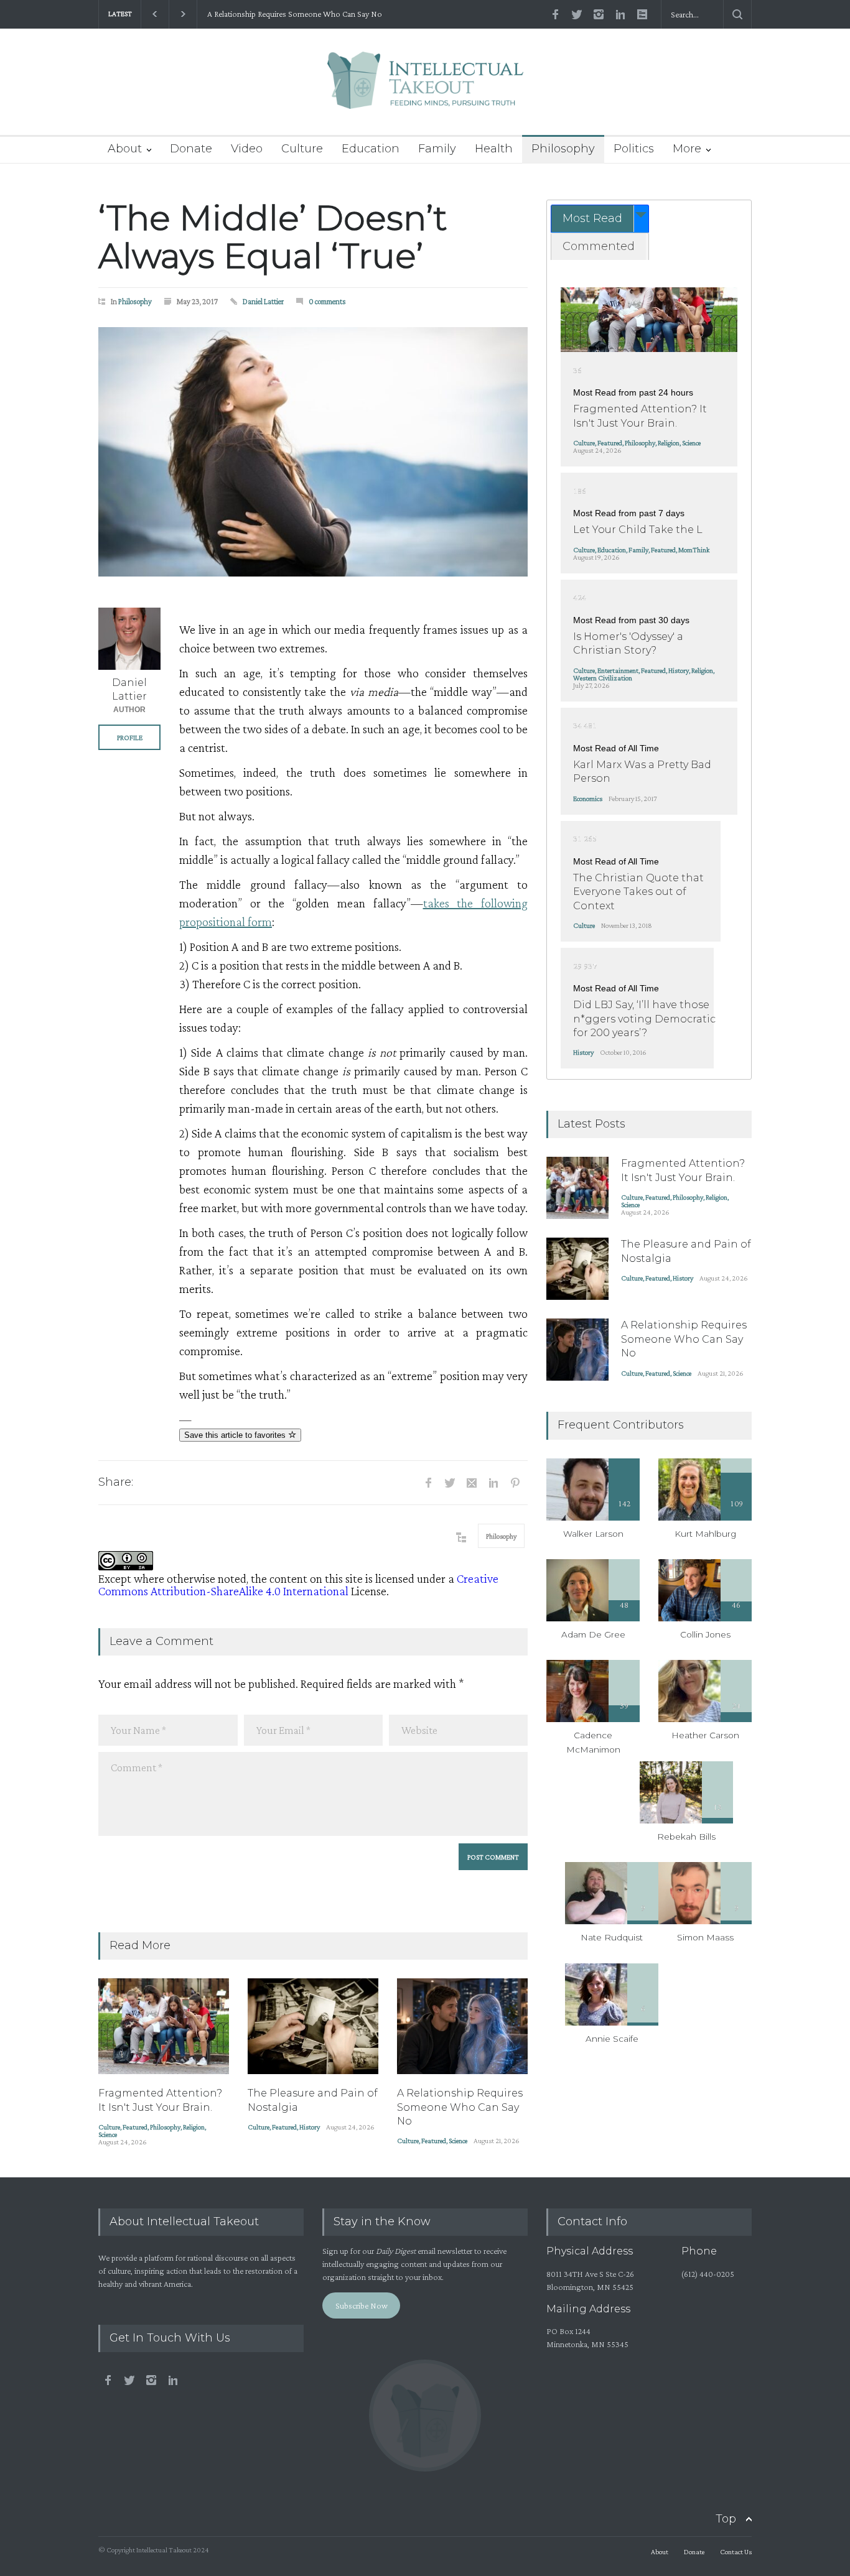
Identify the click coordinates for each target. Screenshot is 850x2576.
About (125, 149)
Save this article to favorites (236, 1435)
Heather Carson (705, 1735)
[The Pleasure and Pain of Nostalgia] (313, 2026)
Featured (135, 2127)
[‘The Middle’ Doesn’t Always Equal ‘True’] (313, 452)
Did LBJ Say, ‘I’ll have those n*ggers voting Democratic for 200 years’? (644, 1019)
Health (494, 149)
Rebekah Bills (686, 1837)
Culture (302, 149)
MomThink (694, 550)
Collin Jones (705, 1634)
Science (108, 2134)
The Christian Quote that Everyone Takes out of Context (638, 892)
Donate (191, 149)
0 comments (327, 301)
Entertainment (618, 670)
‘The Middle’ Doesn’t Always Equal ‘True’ (273, 237)
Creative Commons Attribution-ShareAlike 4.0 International (298, 1585)
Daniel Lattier (263, 301)
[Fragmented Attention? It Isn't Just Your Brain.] (164, 2026)
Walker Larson (593, 1534)
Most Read (592, 218)
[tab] (600, 219)
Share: (116, 1482)
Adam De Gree (593, 1634)
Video (247, 149)
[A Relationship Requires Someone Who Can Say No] (462, 2026)
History (310, 2127)
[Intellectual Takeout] (425, 89)
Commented (599, 246)
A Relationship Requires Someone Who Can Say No (294, 14)
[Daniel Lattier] (129, 639)
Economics (588, 799)
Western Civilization (603, 678)
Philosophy (563, 149)
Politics (634, 149)
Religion (194, 2127)
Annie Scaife (612, 2039)
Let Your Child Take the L (638, 530)
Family (437, 149)
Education (371, 149)
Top (726, 2519)
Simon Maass (705, 1937)
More (687, 149)
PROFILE (130, 738)
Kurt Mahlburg (705, 1534)
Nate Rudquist (612, 1937)
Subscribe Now (362, 2305)
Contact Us (736, 2552)
